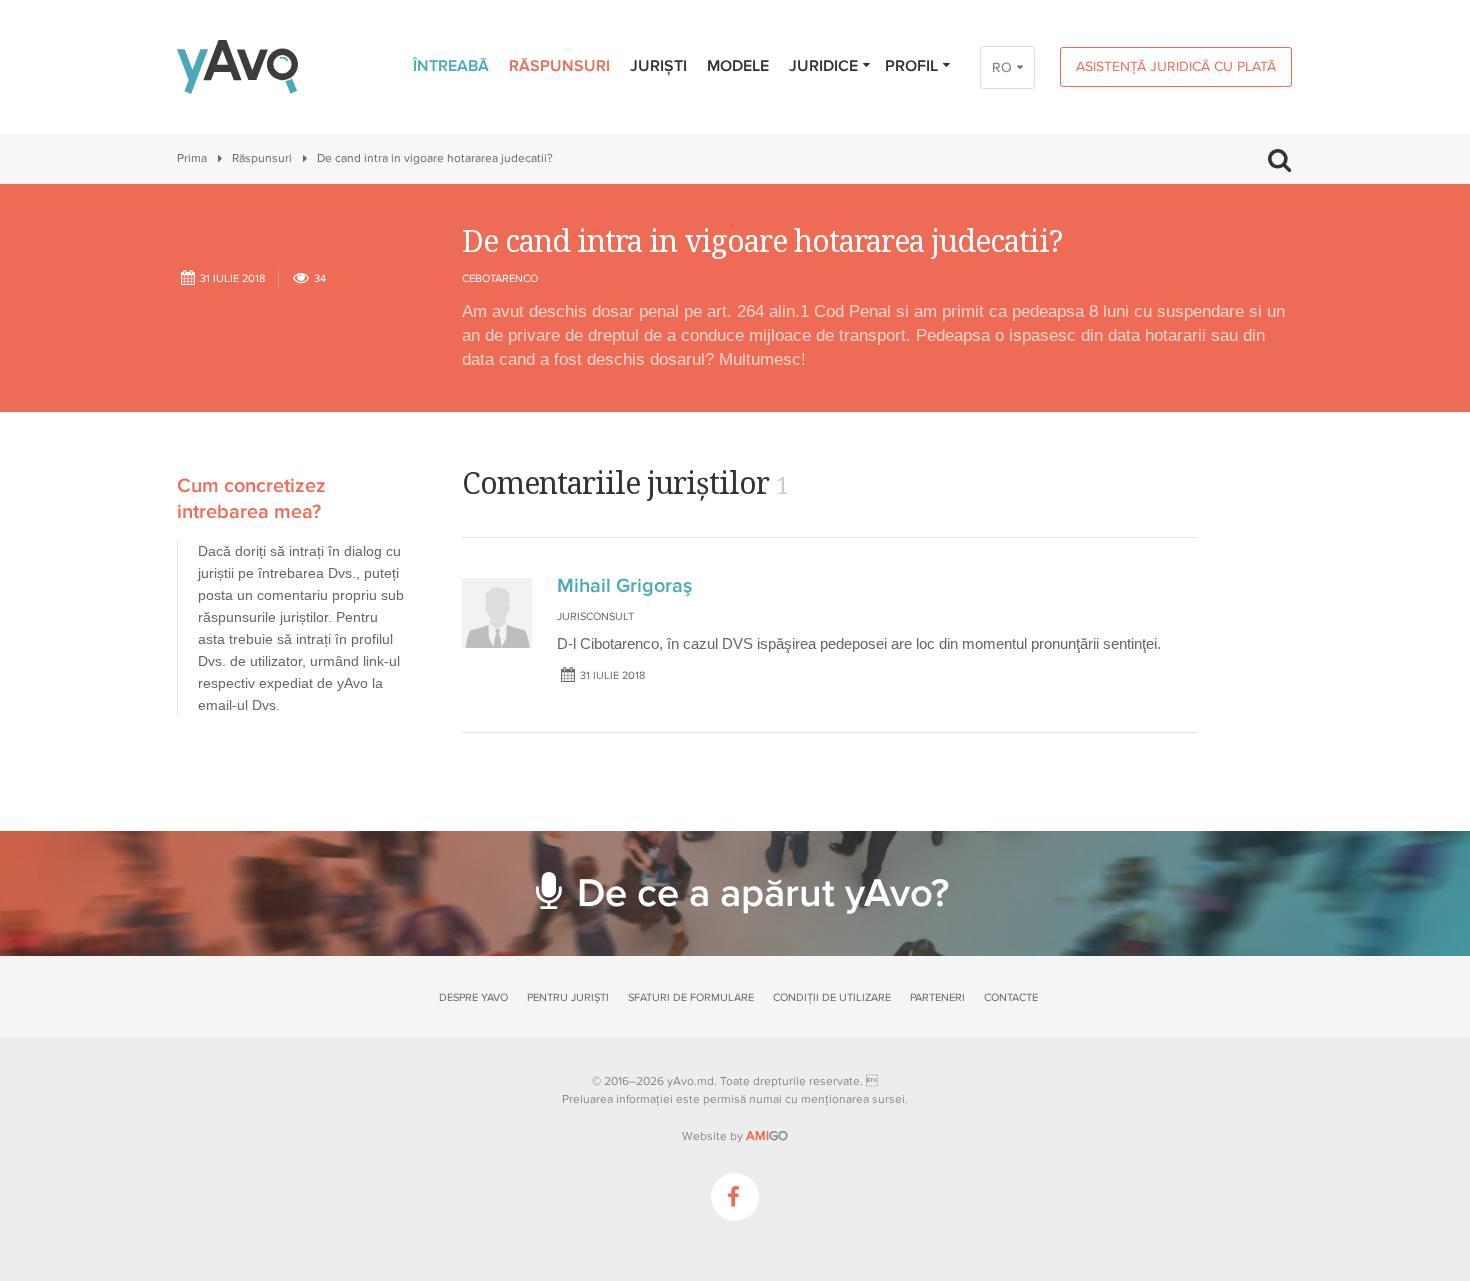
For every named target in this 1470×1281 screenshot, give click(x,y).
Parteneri (937, 997)
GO (767, 1136)
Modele (738, 66)
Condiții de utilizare (832, 997)
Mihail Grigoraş (624, 586)
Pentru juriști (568, 997)
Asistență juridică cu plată (1176, 66)
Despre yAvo (473, 997)
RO (1002, 67)
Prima (192, 158)
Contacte (1011, 997)
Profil (911, 66)
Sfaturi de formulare (691, 997)
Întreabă (451, 66)
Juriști (658, 66)
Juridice (823, 66)
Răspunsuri (559, 66)
